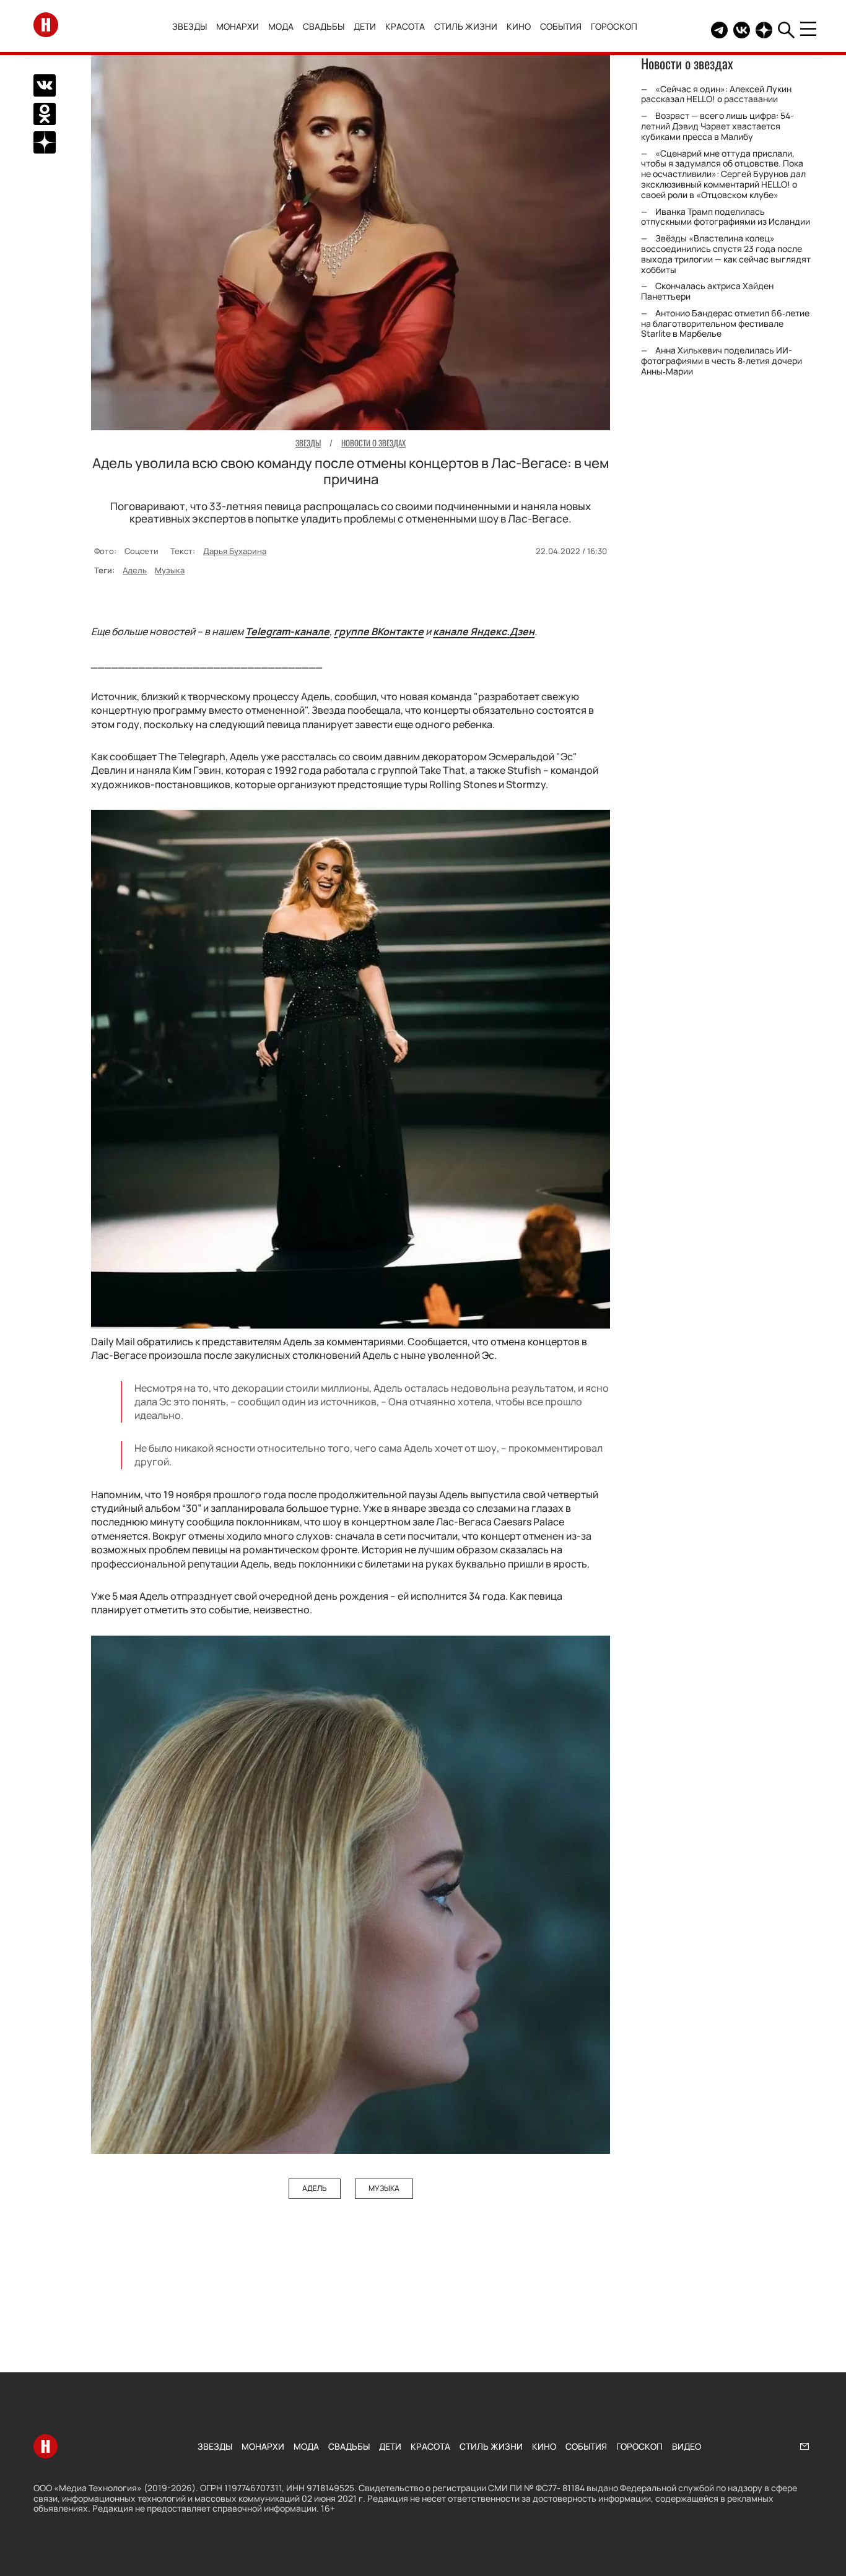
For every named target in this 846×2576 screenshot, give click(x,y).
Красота (405, 26)
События (561, 26)
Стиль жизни (466, 26)
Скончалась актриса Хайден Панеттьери (707, 291)
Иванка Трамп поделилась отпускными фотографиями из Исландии (726, 216)
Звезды (190, 26)
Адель (135, 570)
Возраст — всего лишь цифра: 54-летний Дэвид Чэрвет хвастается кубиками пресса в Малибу (717, 126)
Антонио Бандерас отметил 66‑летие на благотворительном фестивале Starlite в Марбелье (725, 323)
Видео (687, 2446)
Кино (519, 26)
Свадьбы (324, 26)
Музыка (170, 570)
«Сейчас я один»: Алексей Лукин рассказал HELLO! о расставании (716, 93)
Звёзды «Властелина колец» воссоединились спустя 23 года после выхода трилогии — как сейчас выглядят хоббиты (726, 254)
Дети (365, 26)
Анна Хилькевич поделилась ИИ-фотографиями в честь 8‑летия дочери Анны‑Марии (722, 361)
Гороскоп (614, 26)
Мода (281, 26)
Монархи (238, 26)
